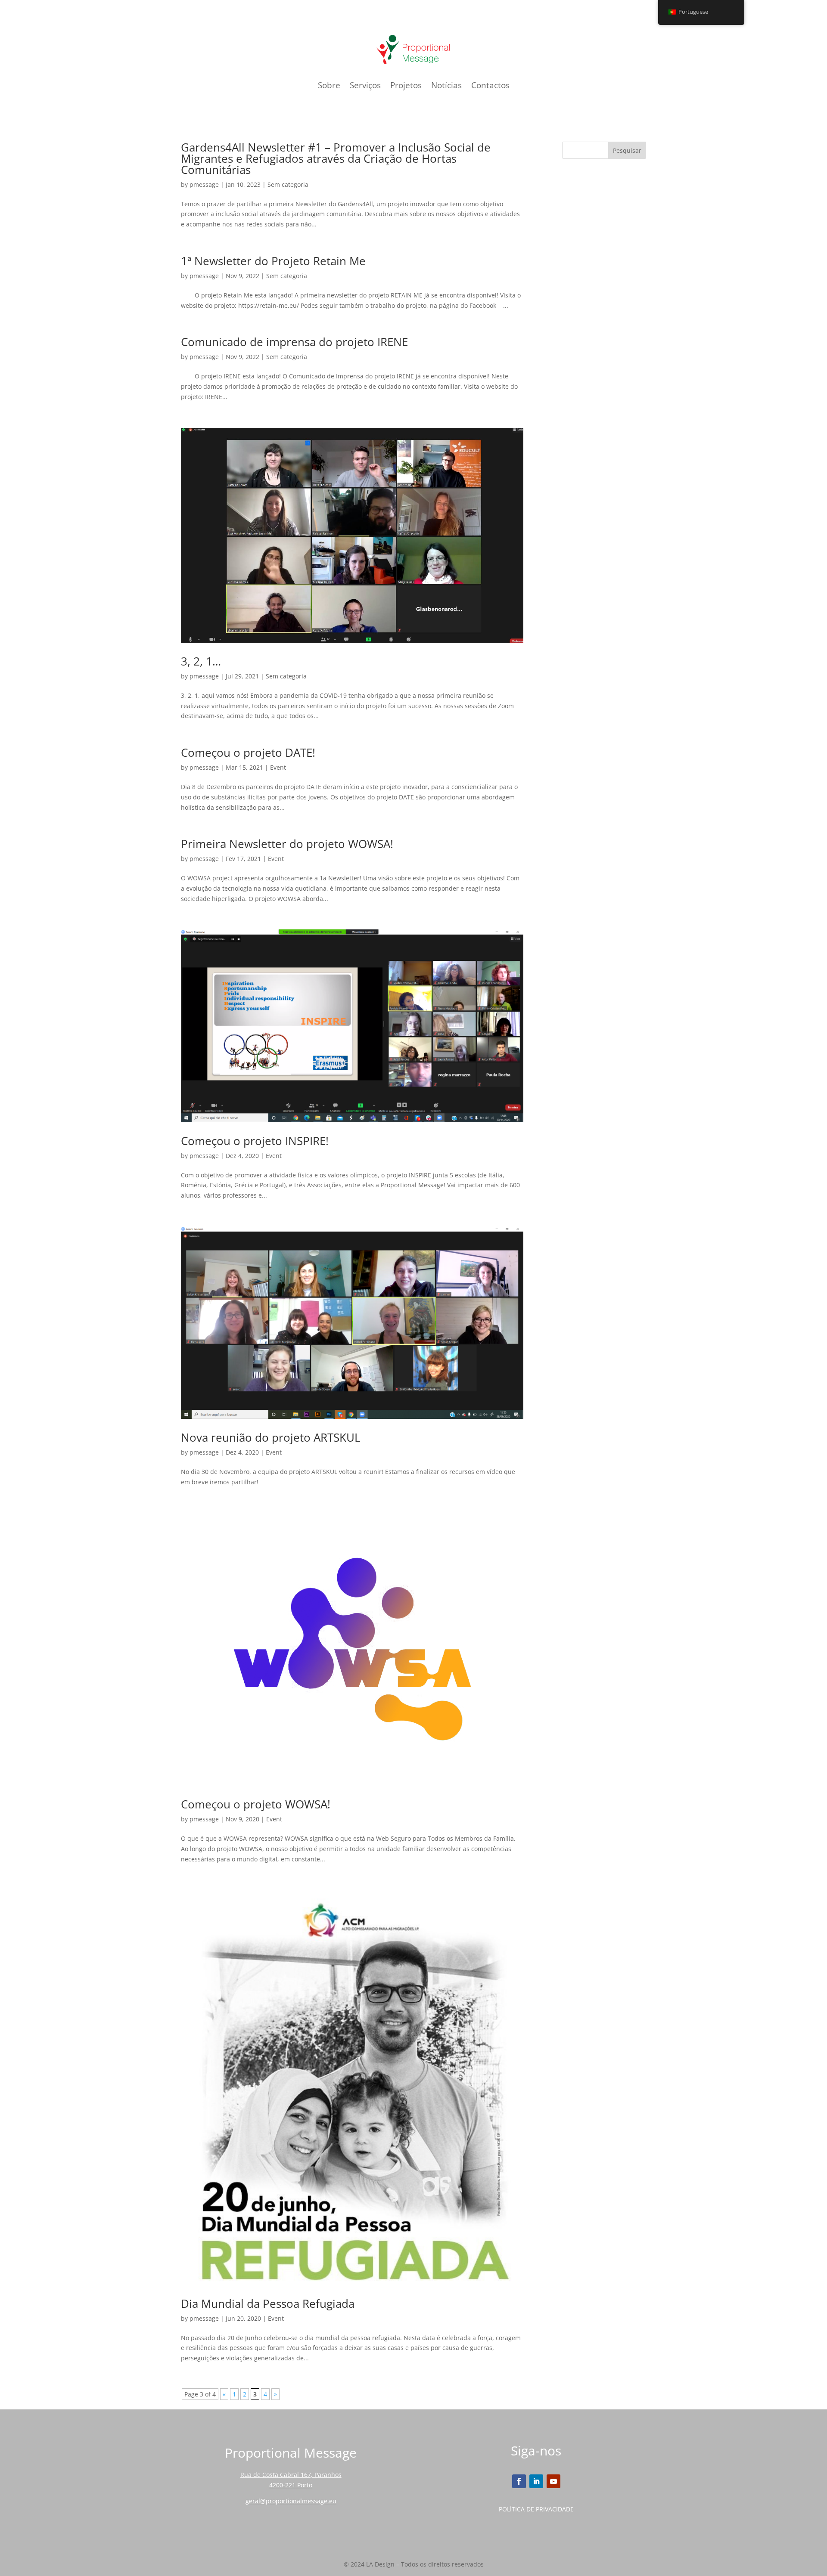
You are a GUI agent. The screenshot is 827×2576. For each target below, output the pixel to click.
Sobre (329, 85)
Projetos (406, 85)
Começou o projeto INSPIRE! (255, 1141)
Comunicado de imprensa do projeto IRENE (294, 342)
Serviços (365, 85)
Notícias (446, 85)
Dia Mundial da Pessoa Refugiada (268, 2304)
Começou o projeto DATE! (248, 752)
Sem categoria (288, 184)
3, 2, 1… (201, 661)
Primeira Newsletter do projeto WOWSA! (287, 844)
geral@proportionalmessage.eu (291, 2501)
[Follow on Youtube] (553, 2481)
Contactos (490, 85)
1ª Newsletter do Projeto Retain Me (273, 261)
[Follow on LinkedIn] (536, 2481)
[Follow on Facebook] (519, 2481)
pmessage (204, 184)
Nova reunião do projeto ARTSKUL (271, 1437)
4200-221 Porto (291, 2485)
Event (278, 767)
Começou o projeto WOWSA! (256, 1804)
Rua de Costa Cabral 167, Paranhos (291, 2475)
